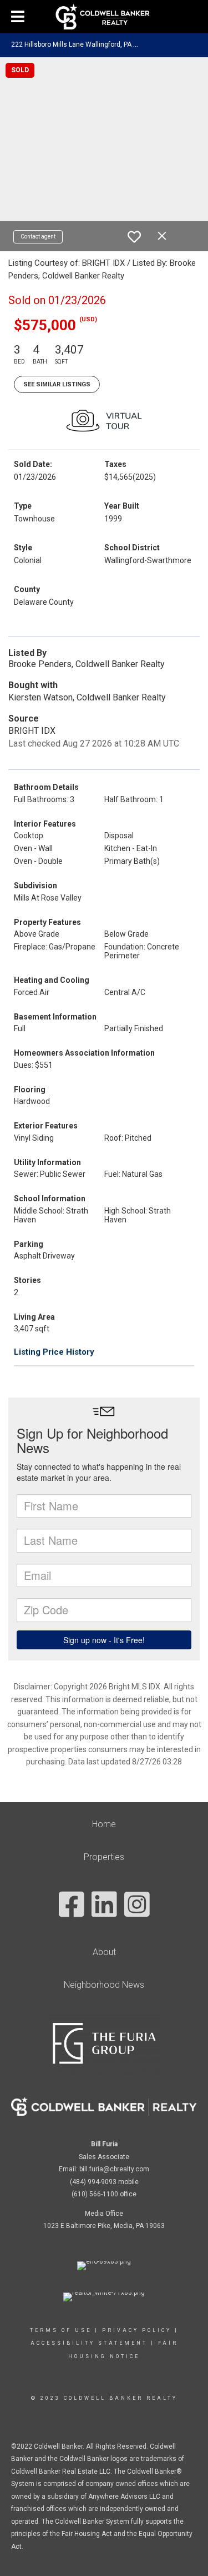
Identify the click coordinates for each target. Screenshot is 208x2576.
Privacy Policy (137, 2330)
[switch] (134, 237)
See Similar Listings (57, 384)
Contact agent (38, 237)
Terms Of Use (61, 2330)
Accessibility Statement (89, 2343)
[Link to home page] (104, 17)
